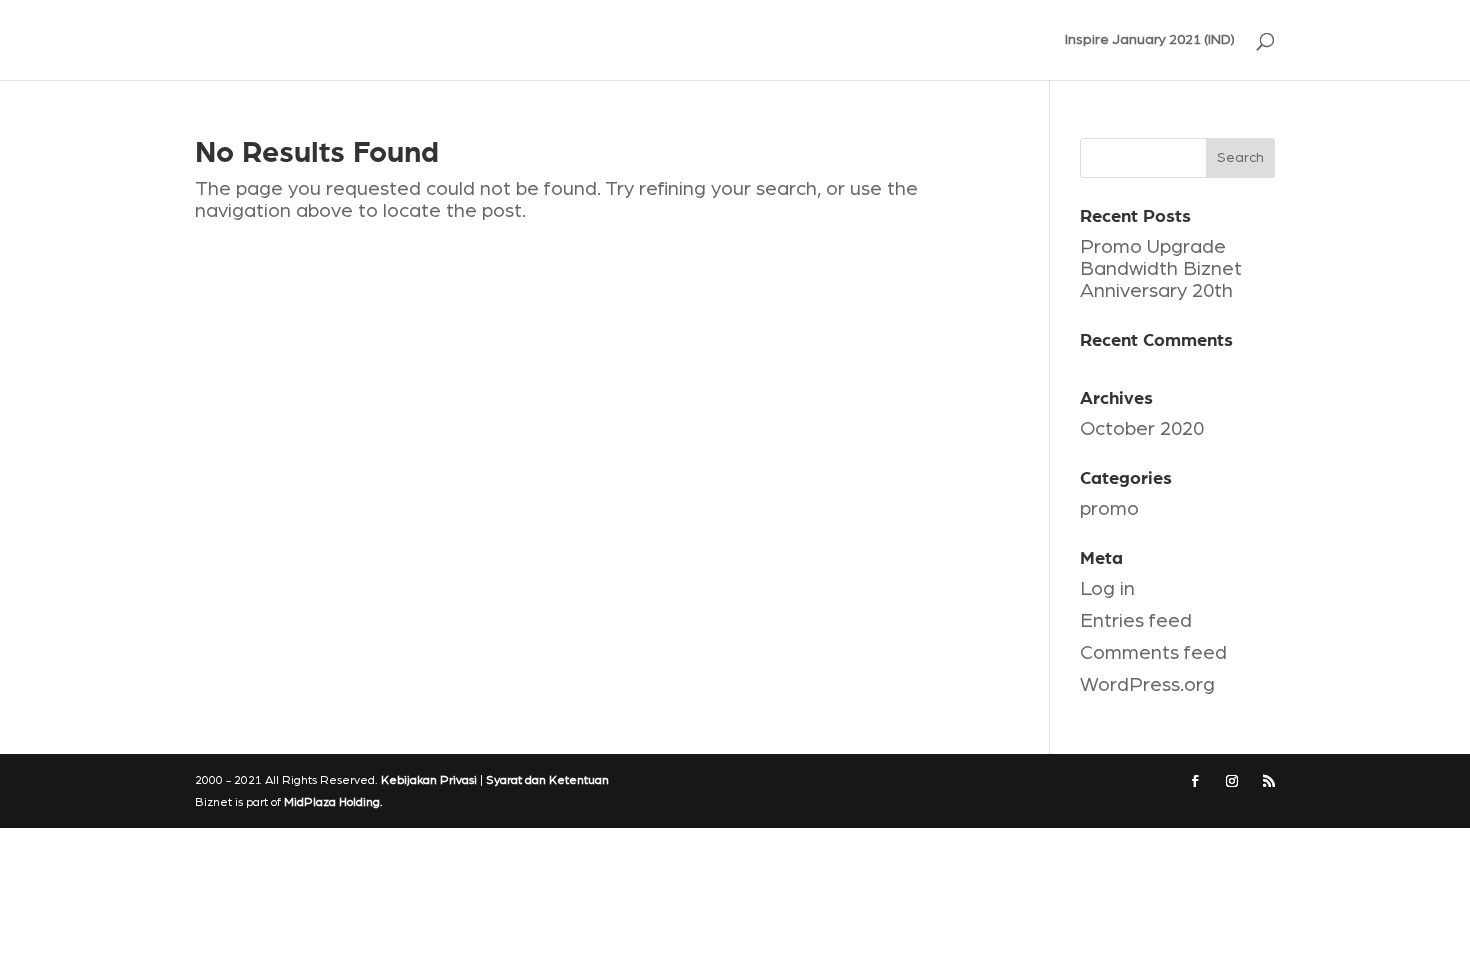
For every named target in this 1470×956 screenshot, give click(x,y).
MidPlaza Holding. (333, 802)
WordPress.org (1147, 685)
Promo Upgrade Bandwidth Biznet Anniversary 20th (1161, 269)
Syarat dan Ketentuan (547, 780)
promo (1109, 509)
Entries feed (1136, 621)
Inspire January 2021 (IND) (1150, 40)
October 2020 (1142, 429)
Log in (1107, 589)
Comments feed (1153, 653)
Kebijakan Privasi (429, 780)
